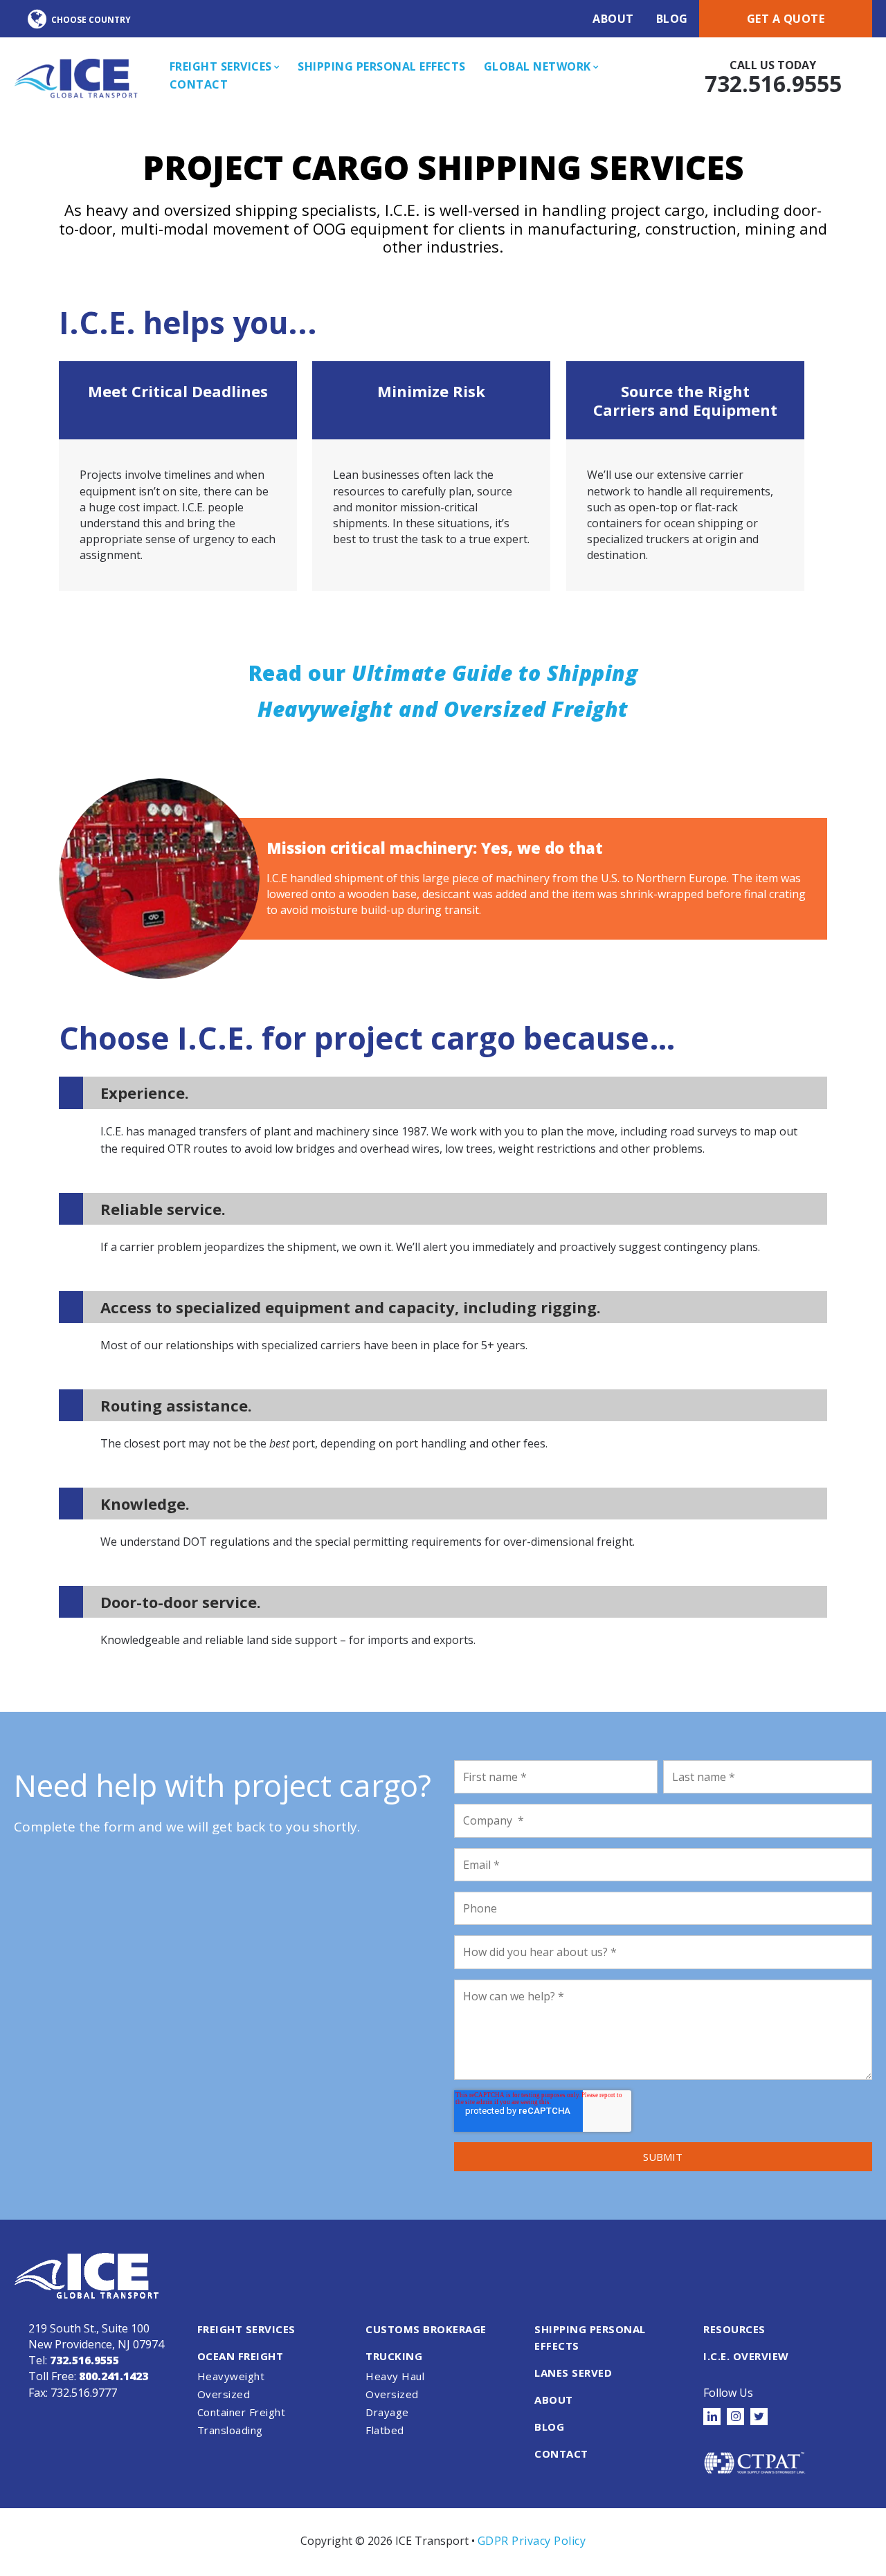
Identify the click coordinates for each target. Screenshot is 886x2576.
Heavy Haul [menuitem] (395, 2376)
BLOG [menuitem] (549, 2427)
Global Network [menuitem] (537, 66)
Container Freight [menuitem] (242, 2412)
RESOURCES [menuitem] (734, 2329)
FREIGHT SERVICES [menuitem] (246, 2329)
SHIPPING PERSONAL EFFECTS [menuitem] (590, 2337)
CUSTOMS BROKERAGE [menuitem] (426, 2329)
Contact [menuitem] (199, 84)
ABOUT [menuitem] (554, 2400)
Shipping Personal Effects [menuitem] (382, 66)
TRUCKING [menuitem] (394, 2356)
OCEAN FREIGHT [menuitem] (241, 2356)
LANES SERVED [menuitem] (573, 2373)
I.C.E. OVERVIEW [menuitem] (746, 2356)
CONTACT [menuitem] (561, 2454)
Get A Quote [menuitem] (786, 19)
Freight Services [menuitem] (221, 66)
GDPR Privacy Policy (532, 2541)
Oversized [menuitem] (224, 2394)
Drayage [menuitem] (387, 2412)
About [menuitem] (613, 19)
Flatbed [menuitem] (385, 2430)
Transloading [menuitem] (230, 2430)
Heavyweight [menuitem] (231, 2376)
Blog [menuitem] (672, 19)
